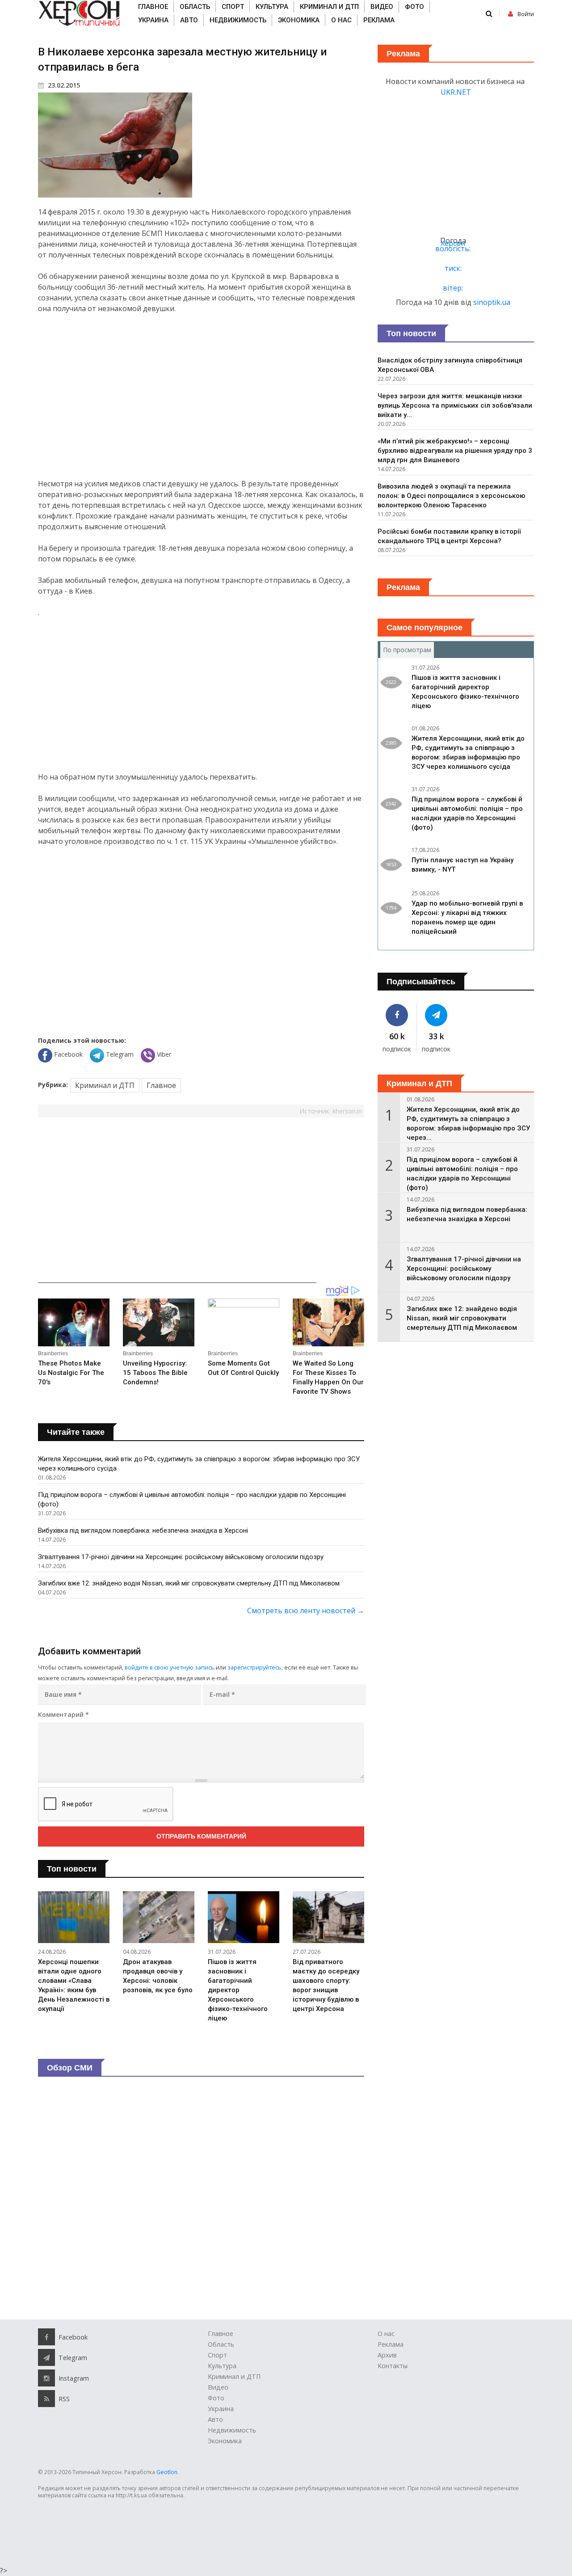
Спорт (233, 7)
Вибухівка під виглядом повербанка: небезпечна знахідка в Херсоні (143, 1530)
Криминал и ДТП (329, 7)
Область (195, 7)
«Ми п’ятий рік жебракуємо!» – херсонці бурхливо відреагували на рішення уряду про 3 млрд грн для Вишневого (455, 451)
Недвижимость (238, 20)
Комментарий (63, 1714)
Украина (153, 20)
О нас (341, 20)
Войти (526, 14)
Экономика (299, 20)
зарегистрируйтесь (254, 1667)
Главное (153, 7)
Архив (387, 2355)
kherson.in (347, 1111)
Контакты (393, 2366)
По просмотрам (408, 650)
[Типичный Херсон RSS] (46, 2399)
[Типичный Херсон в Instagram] (46, 2378)
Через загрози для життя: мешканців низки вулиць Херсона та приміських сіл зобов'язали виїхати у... (455, 405)
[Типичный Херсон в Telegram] (437, 1015)
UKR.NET (456, 92)
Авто (189, 20)
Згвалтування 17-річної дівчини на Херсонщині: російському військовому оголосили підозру (181, 1557)
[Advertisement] (201, 396)
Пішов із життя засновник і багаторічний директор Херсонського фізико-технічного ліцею (238, 1990)
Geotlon (167, 2472)
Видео (382, 7)
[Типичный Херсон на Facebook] (397, 1015)
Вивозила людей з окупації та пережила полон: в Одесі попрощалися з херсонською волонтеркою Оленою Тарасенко (451, 496)
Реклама (379, 20)
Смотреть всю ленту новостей (306, 1611)
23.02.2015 (63, 85)
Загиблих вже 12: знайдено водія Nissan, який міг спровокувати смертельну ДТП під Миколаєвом (189, 1583)
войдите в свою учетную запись (170, 1667)
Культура (272, 7)
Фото (414, 7)
